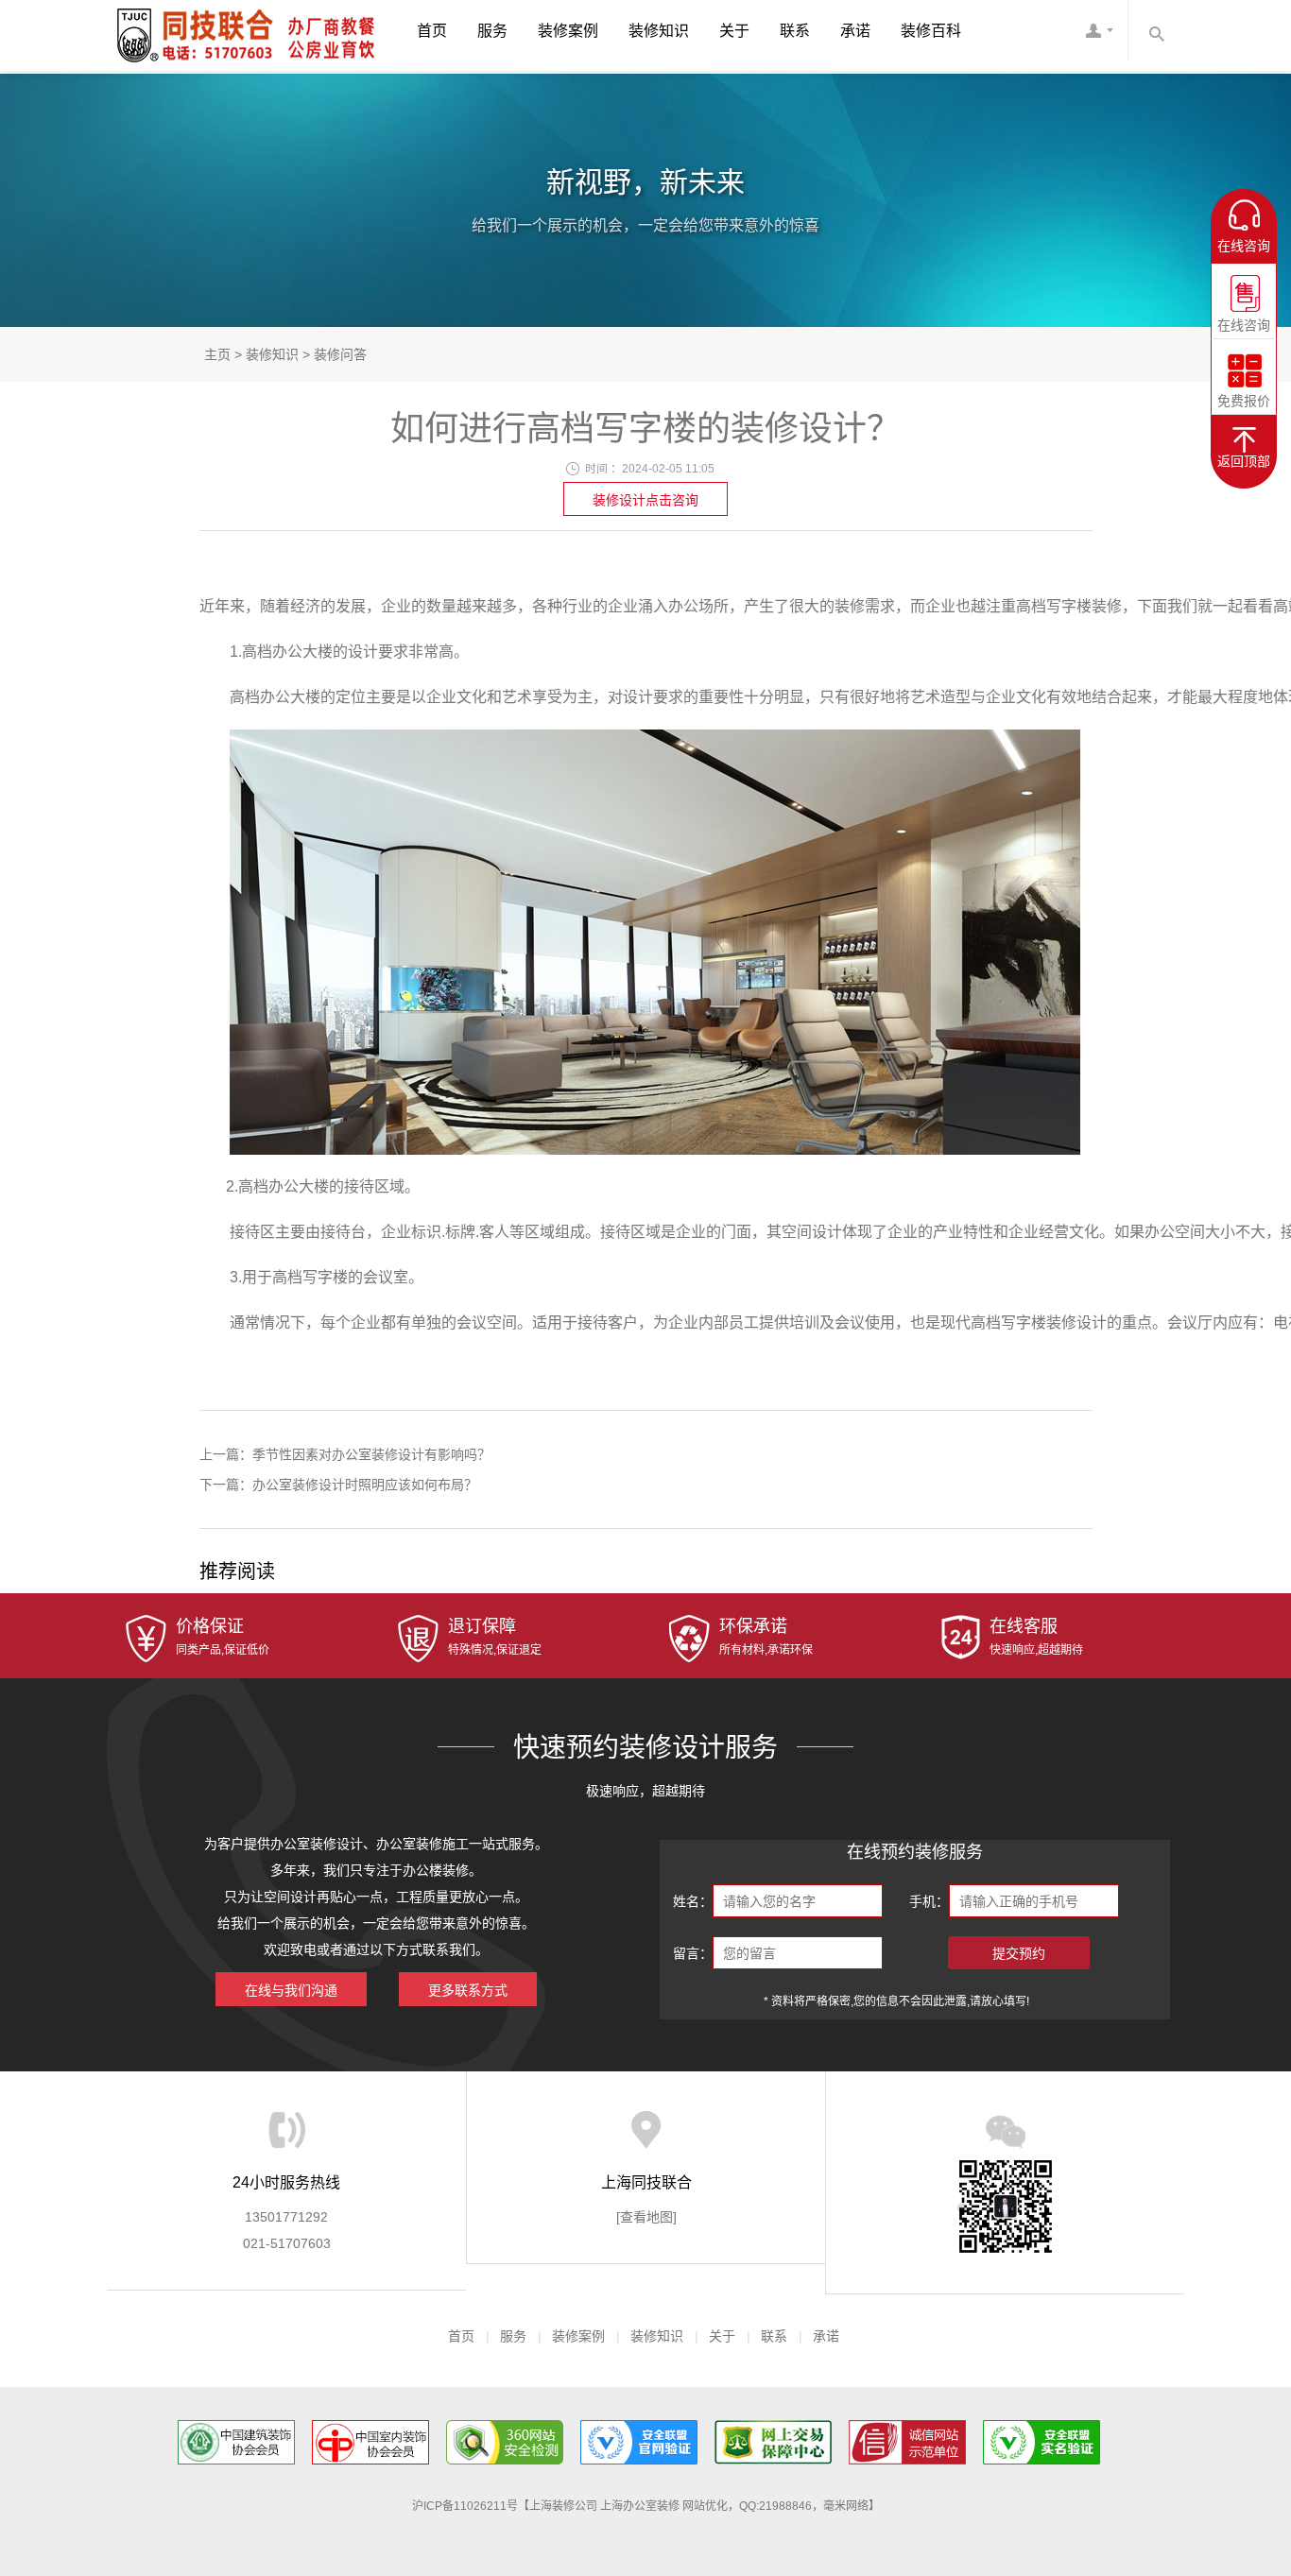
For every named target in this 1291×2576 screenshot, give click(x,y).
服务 (492, 31)
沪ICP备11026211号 (465, 2506)
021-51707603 (287, 2243)
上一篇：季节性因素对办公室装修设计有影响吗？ (345, 1454)
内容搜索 (1156, 30)
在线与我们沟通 (291, 1990)
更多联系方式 (468, 1990)
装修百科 (931, 31)
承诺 (855, 31)
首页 (432, 31)
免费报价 (1244, 394)
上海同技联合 (178, 34)
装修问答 (340, 354)
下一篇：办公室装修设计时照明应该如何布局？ (338, 1485)
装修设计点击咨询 (645, 500)
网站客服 (1099, 35)
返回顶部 (1244, 461)
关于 (734, 31)
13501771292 (286, 2217)
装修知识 (659, 31)
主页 (217, 354)
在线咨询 (1244, 318)
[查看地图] (646, 2217)
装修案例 (568, 31)
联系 (795, 31)
